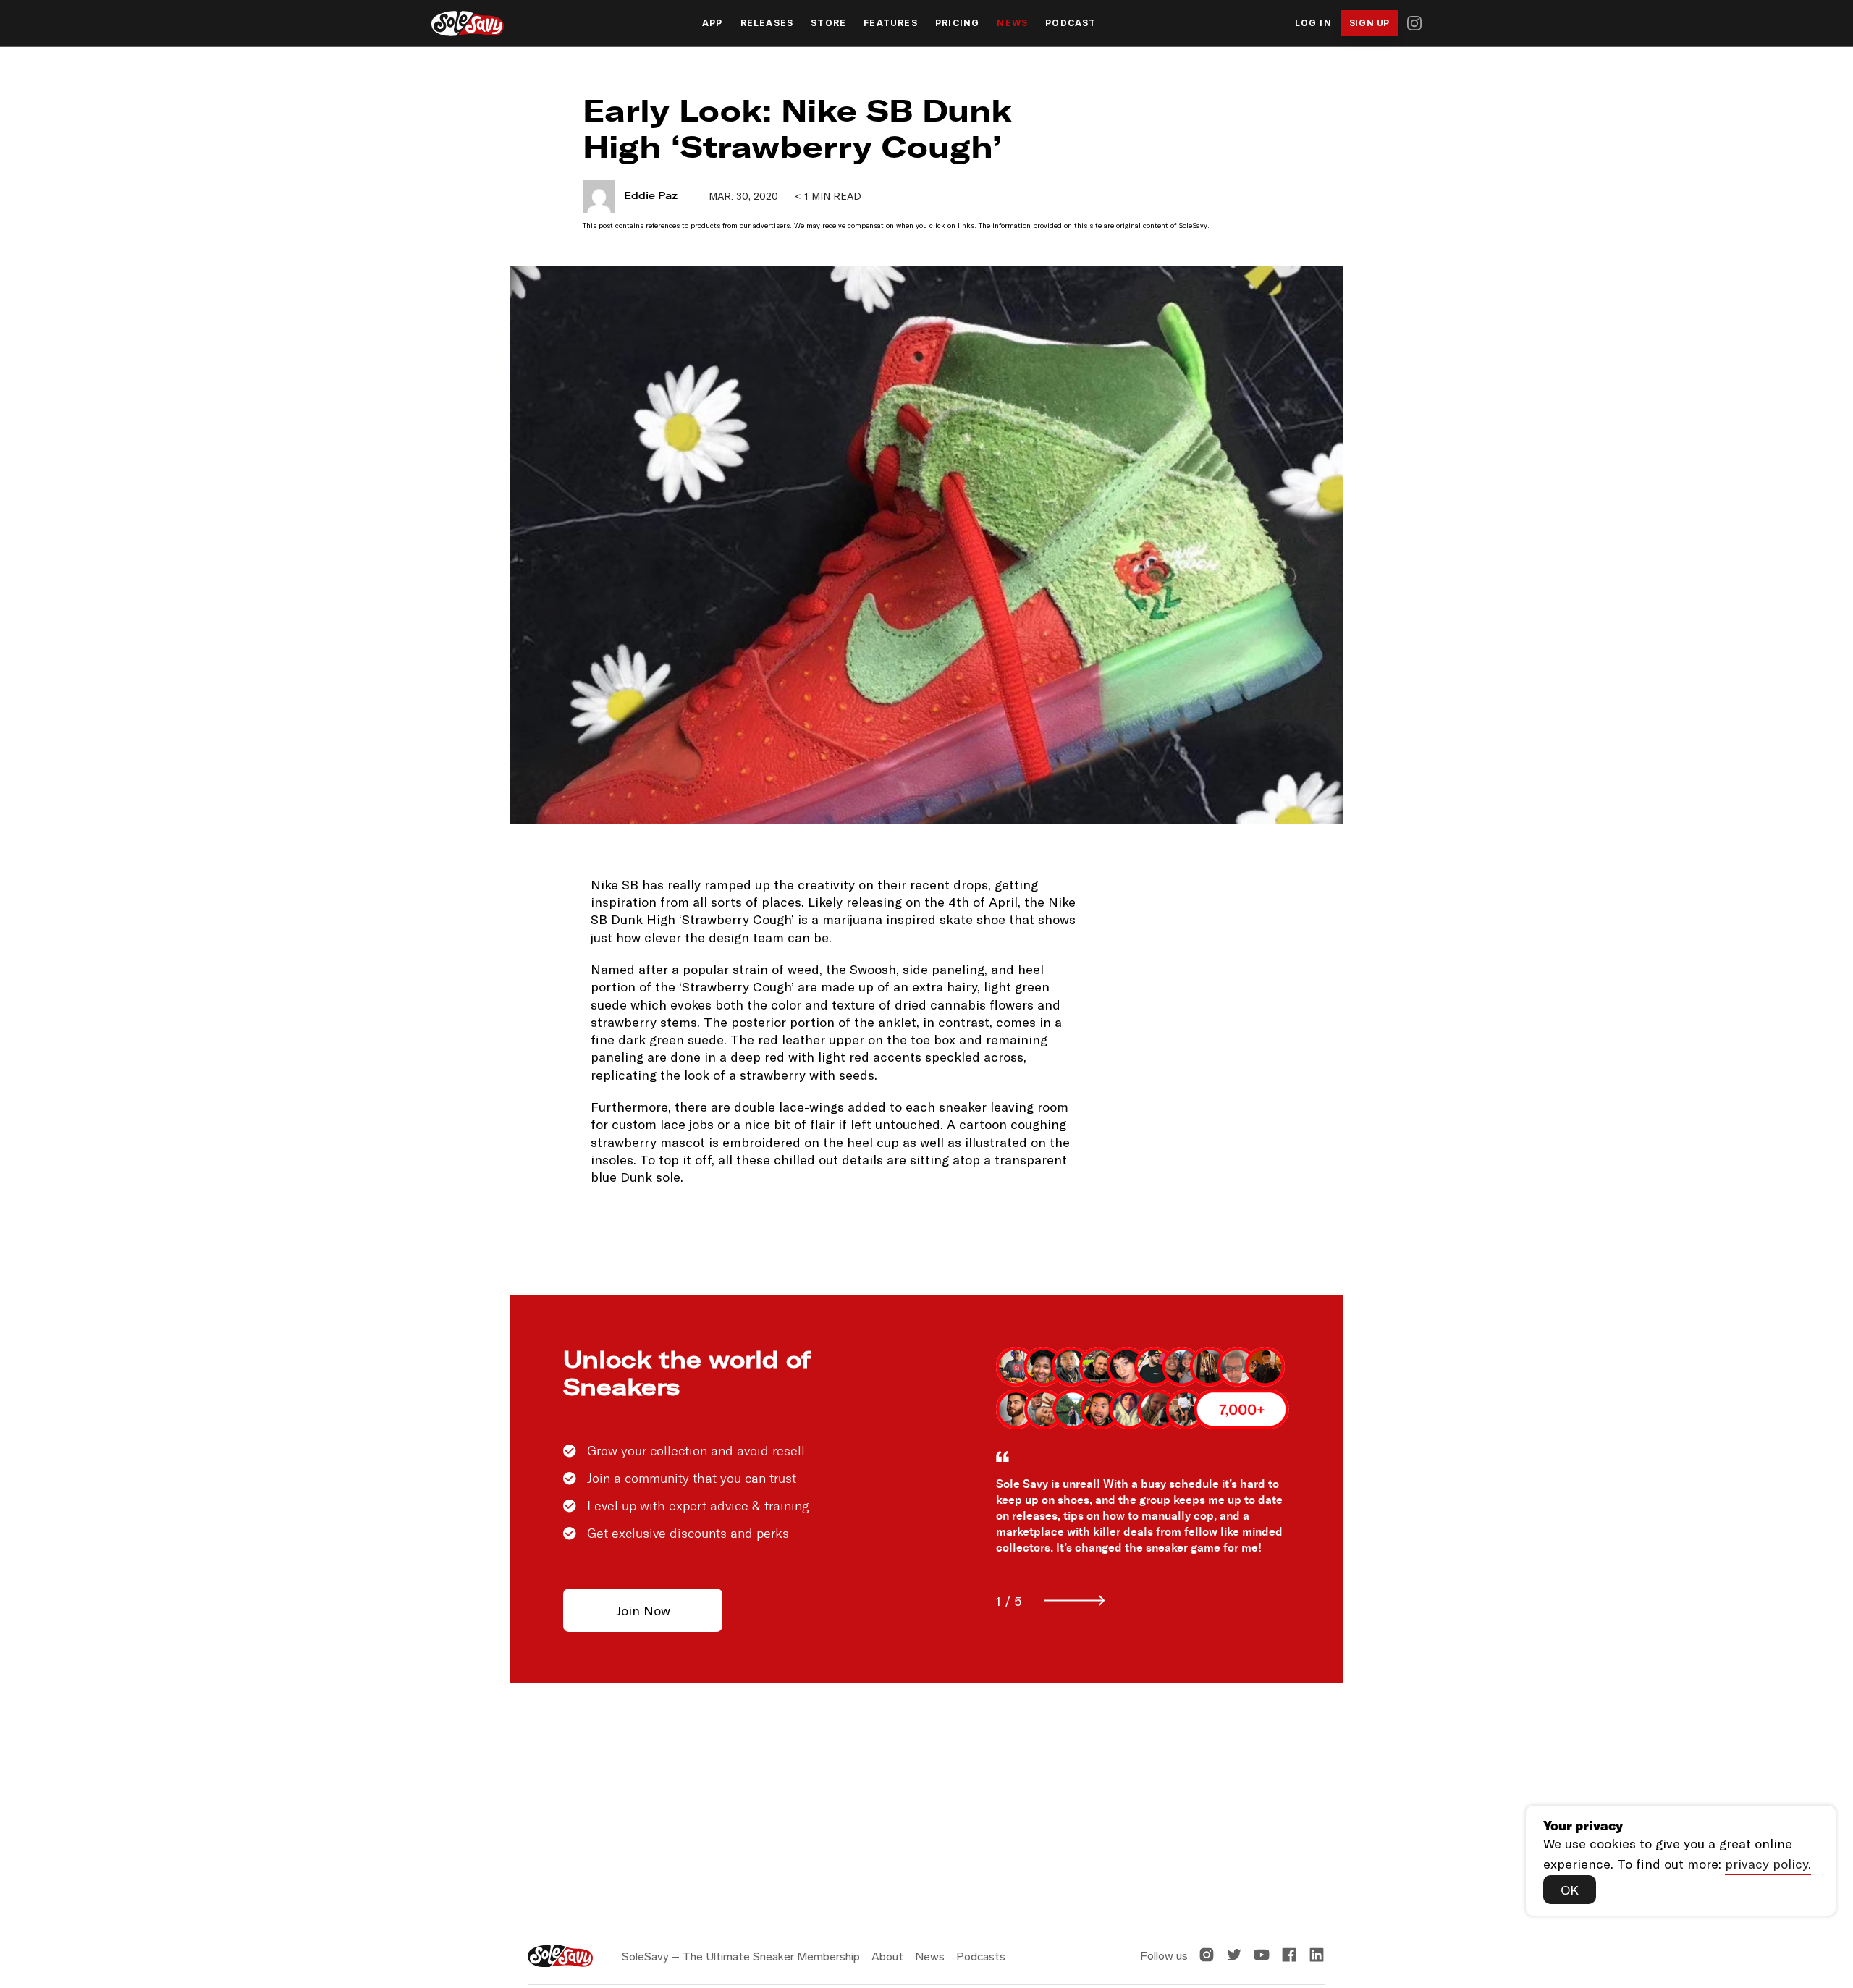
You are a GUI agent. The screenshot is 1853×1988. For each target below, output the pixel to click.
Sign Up (1369, 23)
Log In (1313, 23)
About (887, 1957)
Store (828, 23)
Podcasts (981, 1957)
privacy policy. (1768, 1864)
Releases (767, 23)
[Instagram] (1414, 23)
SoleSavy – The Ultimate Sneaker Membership (741, 1957)
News (1012, 23)
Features (891, 23)
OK (1570, 1890)
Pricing (957, 23)
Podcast (1071, 23)
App (713, 23)
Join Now (643, 1610)
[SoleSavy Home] (468, 24)
